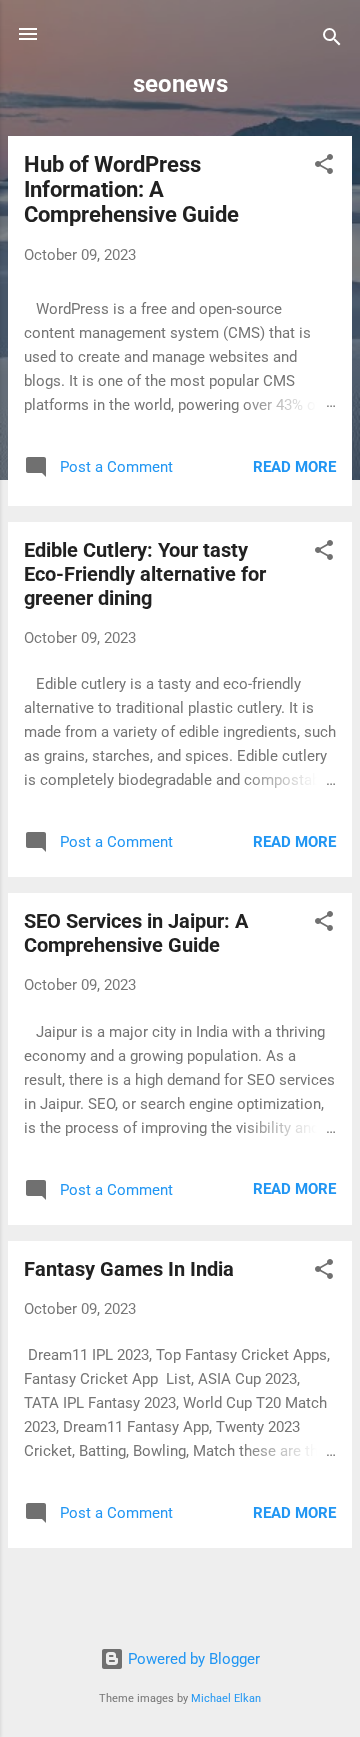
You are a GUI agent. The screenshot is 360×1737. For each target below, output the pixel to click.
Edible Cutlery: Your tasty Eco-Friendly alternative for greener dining (145, 574)
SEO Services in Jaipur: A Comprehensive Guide (136, 933)
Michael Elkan (226, 1698)
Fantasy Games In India (129, 1269)
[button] (324, 167)
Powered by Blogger (192, 1659)
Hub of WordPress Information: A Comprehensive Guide (131, 189)
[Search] (332, 40)
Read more (294, 467)
